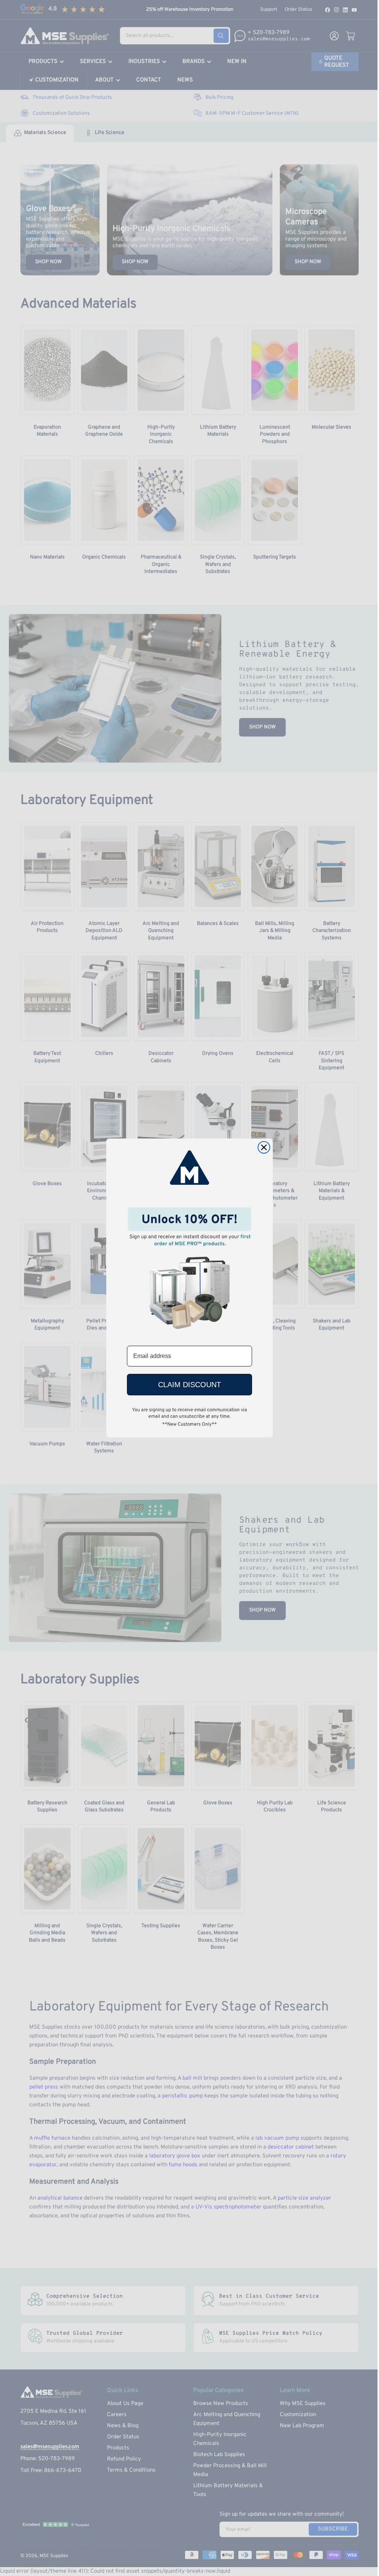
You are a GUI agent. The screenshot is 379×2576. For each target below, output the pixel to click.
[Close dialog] (264, 1147)
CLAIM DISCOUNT (189, 1385)
